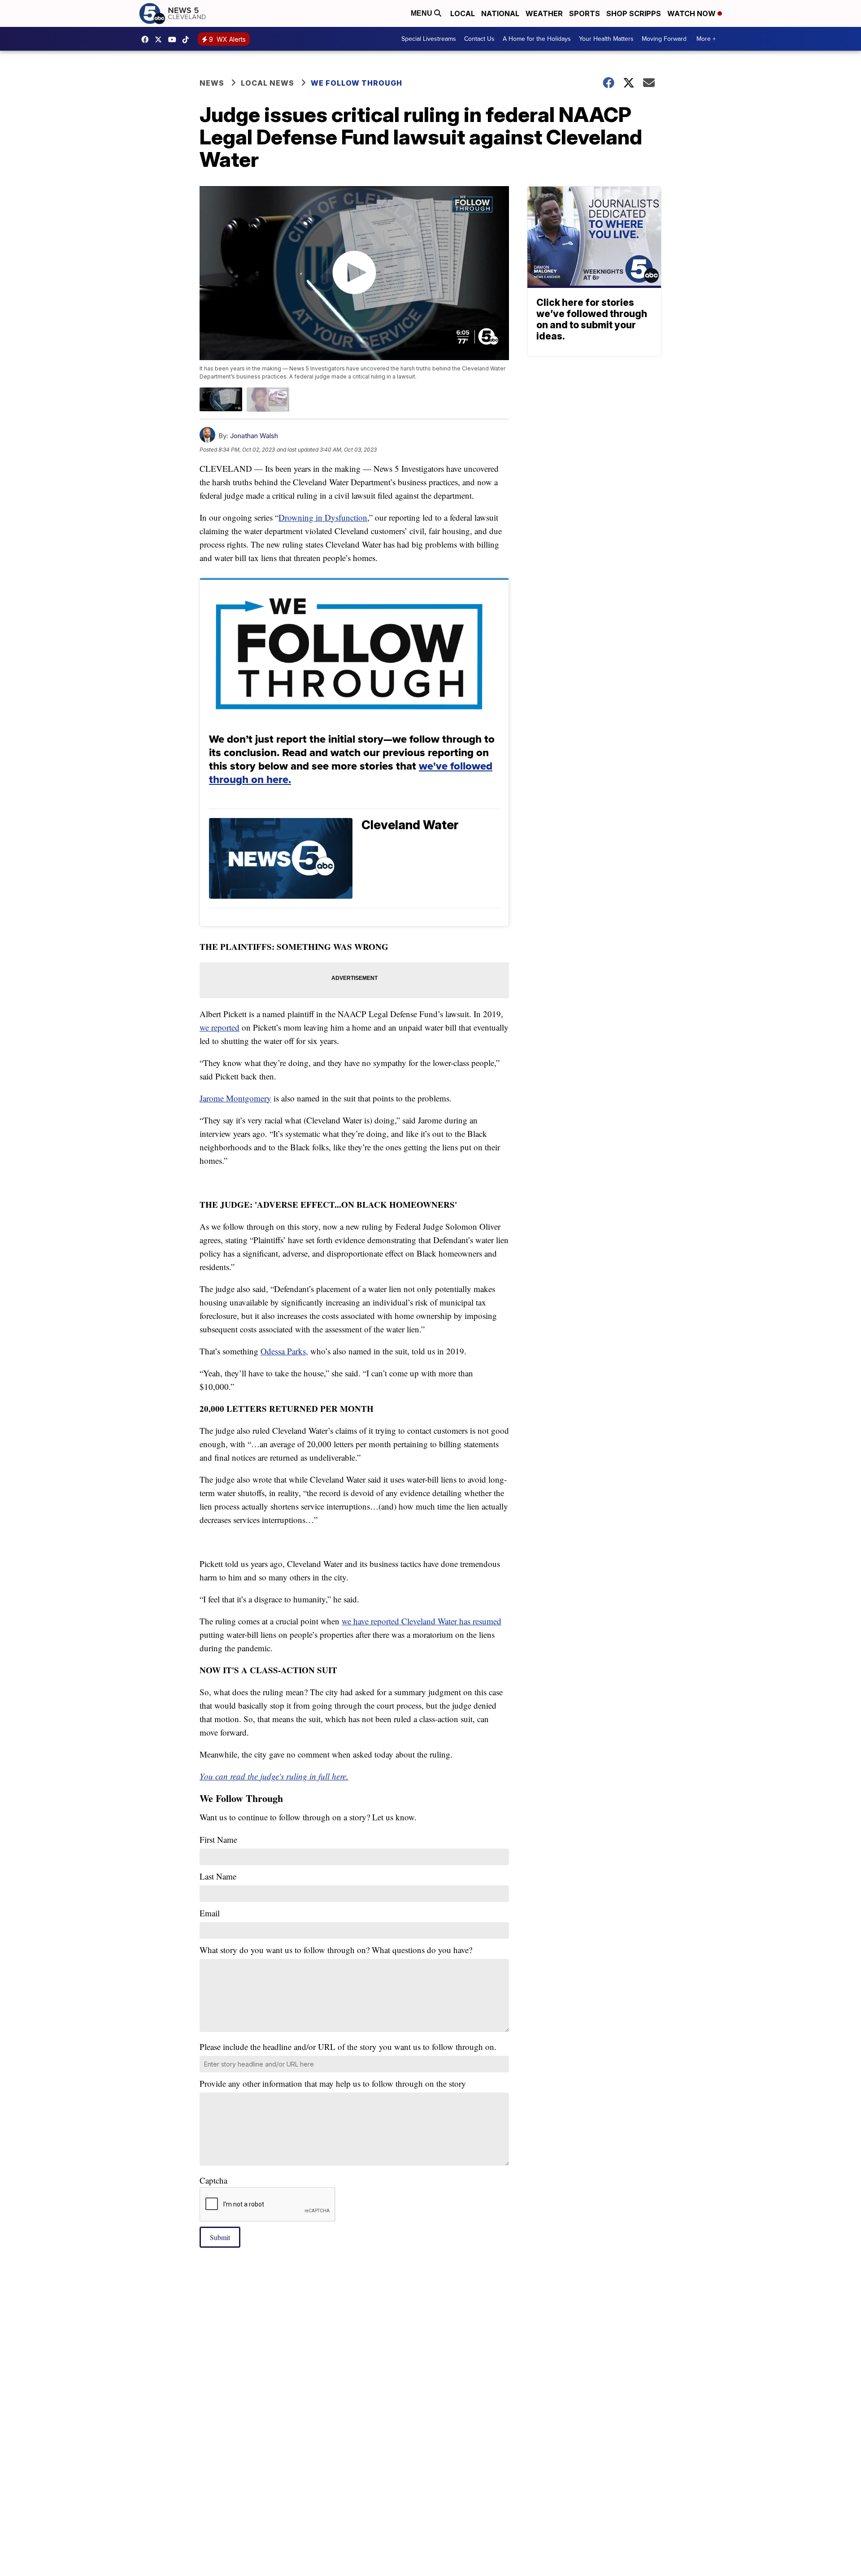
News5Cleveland (147, 39)
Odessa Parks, (284, 1351)
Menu (422, 13)
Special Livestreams (429, 39)
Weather (544, 13)
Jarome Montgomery (235, 1098)
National (500, 13)
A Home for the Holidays (537, 39)
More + (706, 39)
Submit (220, 2237)
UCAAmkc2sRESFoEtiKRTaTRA (174, 39)
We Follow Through (357, 83)
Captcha (213, 2180)
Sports (585, 13)
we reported (220, 1027)
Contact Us (479, 39)
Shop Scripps (634, 13)
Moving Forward (664, 39)
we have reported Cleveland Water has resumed (422, 1621)
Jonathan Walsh (254, 436)
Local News (267, 83)
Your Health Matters (606, 39)
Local (463, 13)
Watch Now (692, 13)
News (212, 83)
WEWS (161, 39)
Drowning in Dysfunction (323, 517)
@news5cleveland (188, 39)
